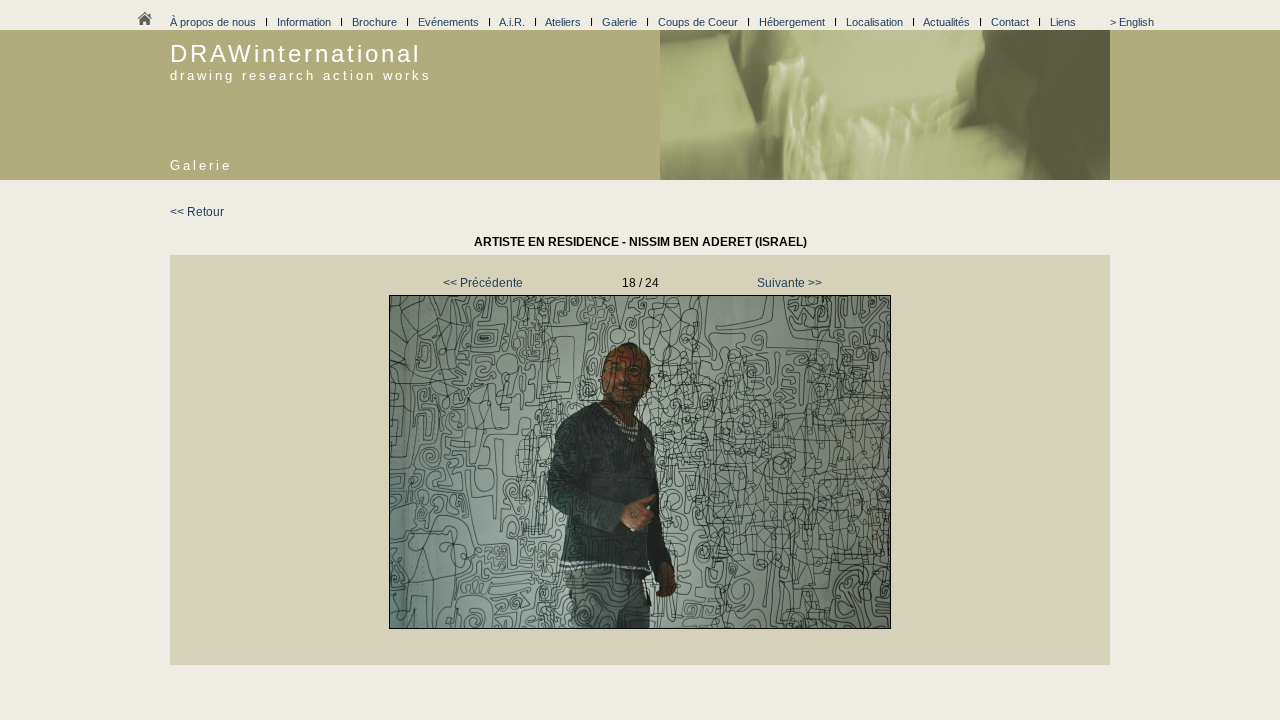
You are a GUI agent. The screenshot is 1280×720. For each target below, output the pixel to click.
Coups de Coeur (698, 22)
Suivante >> (789, 283)
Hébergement (792, 22)
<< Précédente (483, 283)
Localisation (874, 22)
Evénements (448, 22)
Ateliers (563, 22)
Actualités (946, 22)
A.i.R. (512, 22)
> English (1132, 22)
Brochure (374, 22)
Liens (1063, 22)
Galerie (619, 22)
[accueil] (144, 24)
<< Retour (197, 212)
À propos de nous (213, 22)
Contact (1010, 22)
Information (304, 22)
